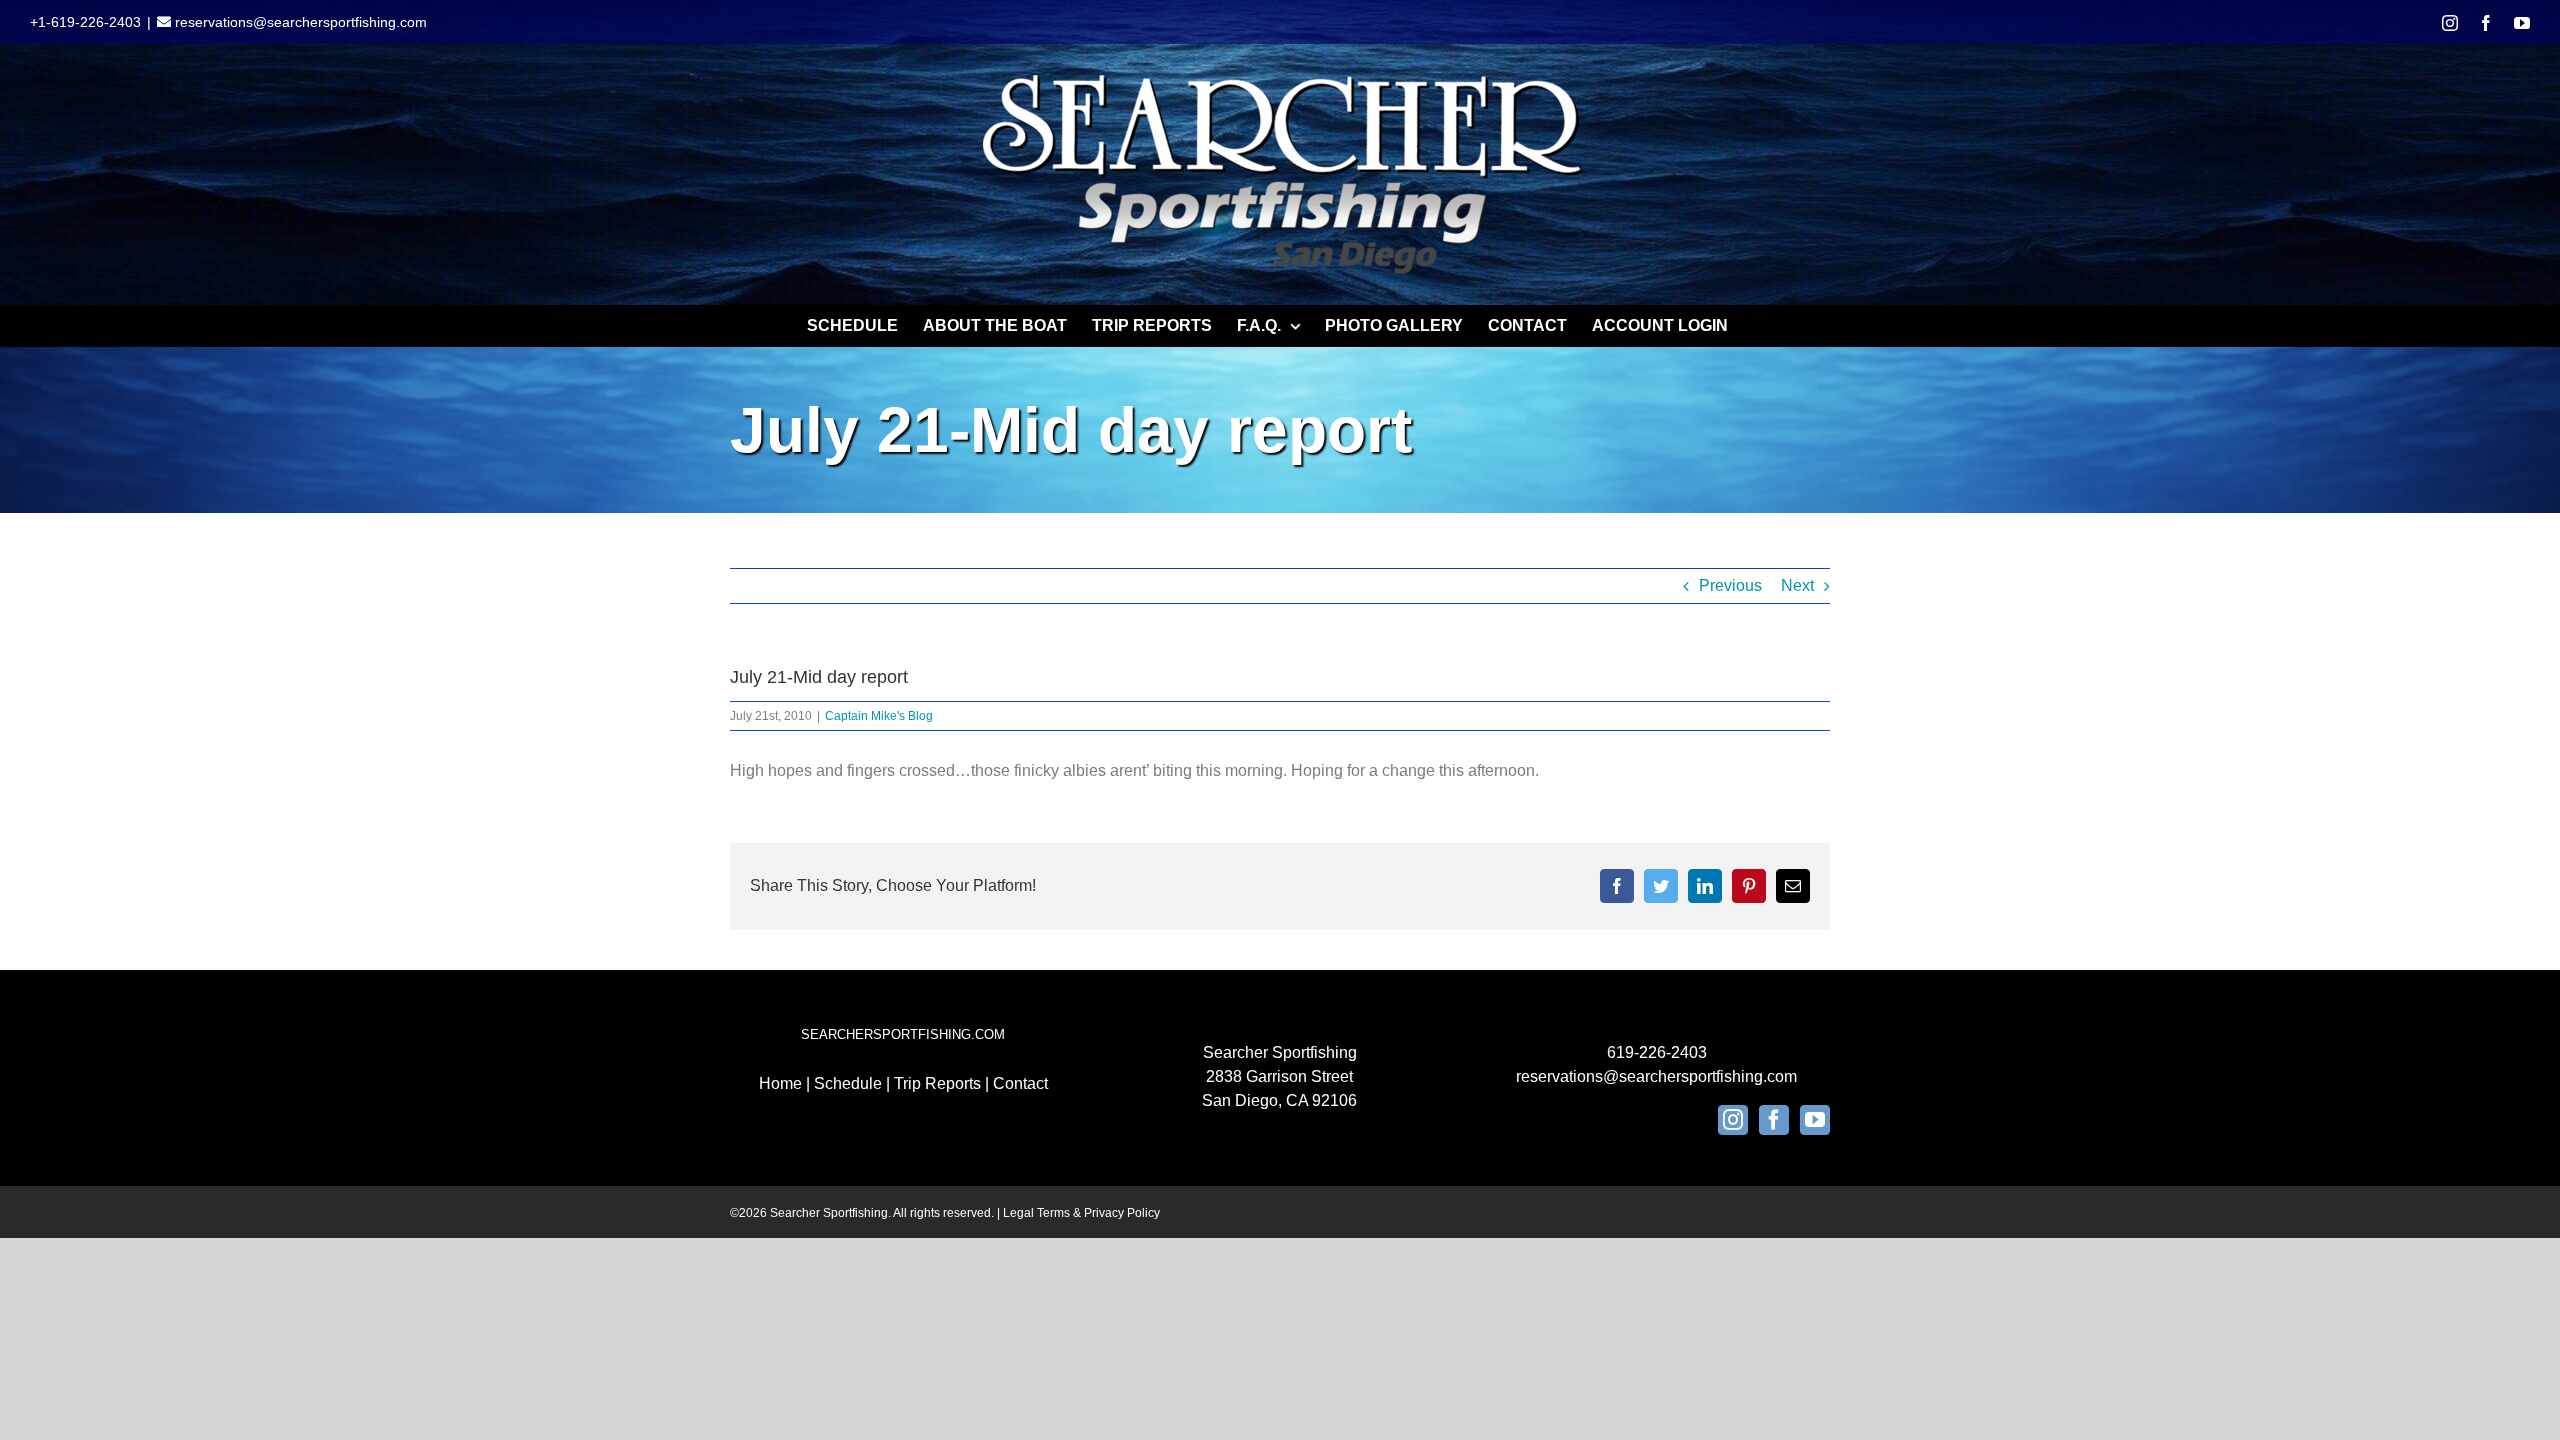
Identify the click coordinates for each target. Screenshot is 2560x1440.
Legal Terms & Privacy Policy (1081, 1213)
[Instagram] (1733, 1120)
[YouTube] (1815, 1120)
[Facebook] (1774, 1120)
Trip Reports (937, 1083)
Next (1797, 585)
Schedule (848, 1083)
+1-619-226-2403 (85, 22)
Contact (1020, 1083)
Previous (1730, 585)
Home (780, 1083)
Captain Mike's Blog (879, 716)
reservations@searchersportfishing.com (299, 22)
